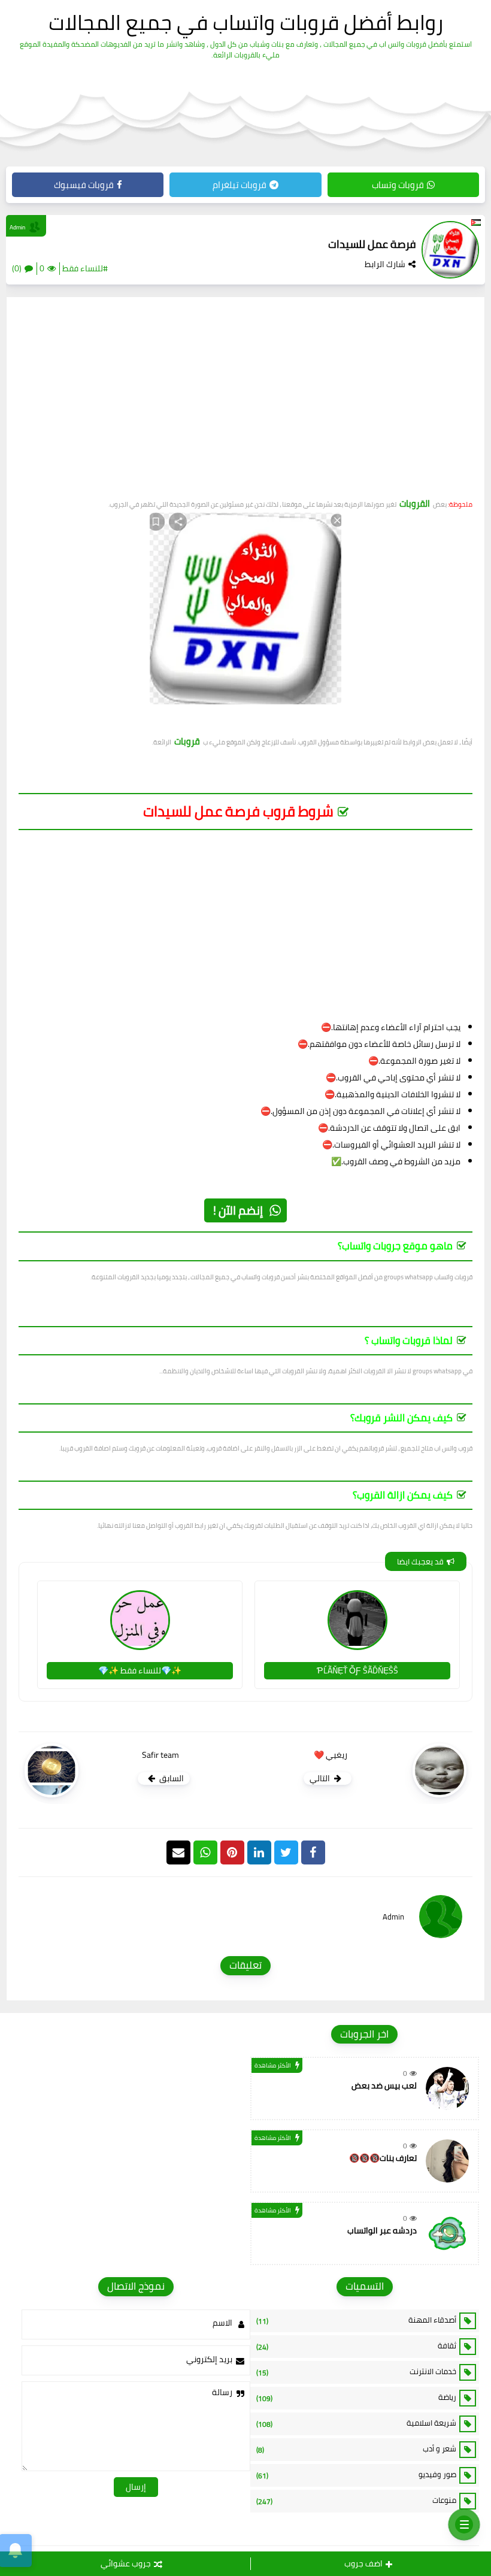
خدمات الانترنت (356, 2372)
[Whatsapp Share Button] (205, 1852)
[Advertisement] (245, 402)
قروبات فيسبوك (84, 185)
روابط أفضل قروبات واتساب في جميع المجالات (246, 22)
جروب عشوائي (126, 2563)
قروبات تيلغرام (240, 185)
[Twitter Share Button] (286, 1852)
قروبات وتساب (398, 185)
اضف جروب (363, 2563)
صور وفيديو (356, 2475)
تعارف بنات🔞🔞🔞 (383, 2158)
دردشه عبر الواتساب (382, 2230)
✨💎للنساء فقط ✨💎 (140, 1670)
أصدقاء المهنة (356, 2320)
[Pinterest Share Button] (259, 1852)
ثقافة (356, 2346)
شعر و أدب (356, 2449)
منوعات (356, 2501)
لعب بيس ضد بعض (384, 2085)
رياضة (356, 2398)
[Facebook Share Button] (313, 1852)
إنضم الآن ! (238, 1210)
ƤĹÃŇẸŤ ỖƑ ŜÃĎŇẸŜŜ (357, 1670)
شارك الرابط (385, 264)
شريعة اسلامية (356, 2423)
